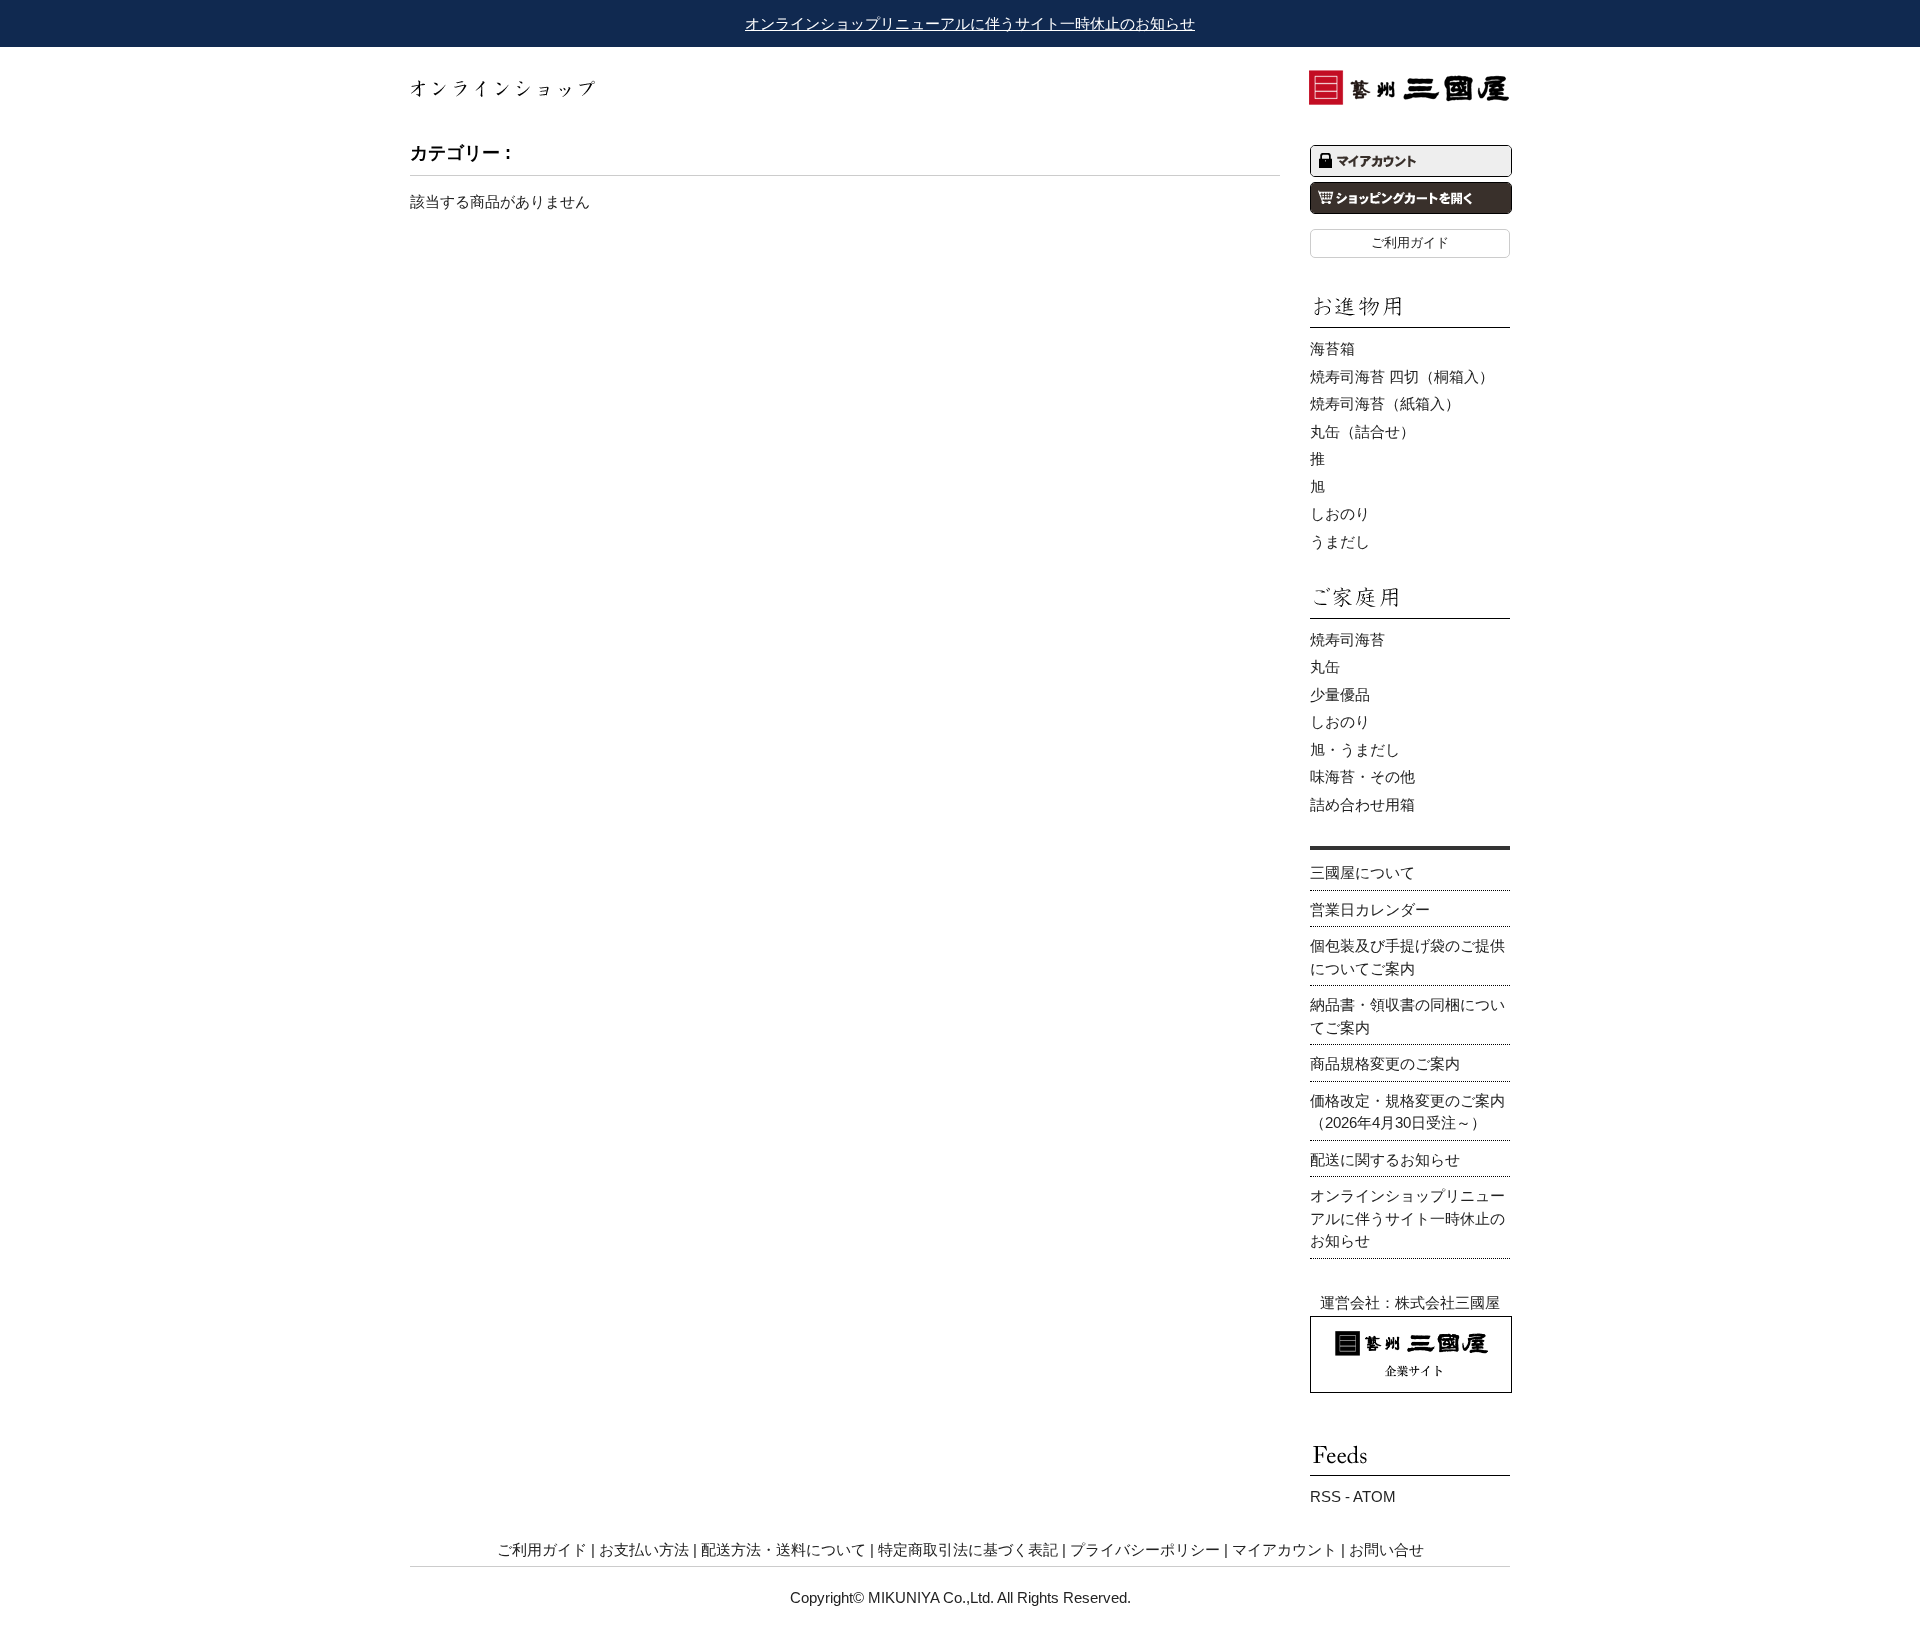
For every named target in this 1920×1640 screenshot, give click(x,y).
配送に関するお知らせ (1385, 1159)
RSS (1325, 1496)
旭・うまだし (1355, 749)
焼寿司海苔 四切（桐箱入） (1402, 376)
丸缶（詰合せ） (1362, 431)
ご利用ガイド (1410, 242)
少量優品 (1340, 694)
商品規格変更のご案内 (1385, 1063)
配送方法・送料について (783, 1549)
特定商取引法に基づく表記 (968, 1549)
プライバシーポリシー (1145, 1549)
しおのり (1340, 513)
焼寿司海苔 (1347, 639)
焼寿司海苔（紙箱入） (1385, 403)
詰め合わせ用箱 (1362, 804)
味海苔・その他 (1362, 776)
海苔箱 (1332, 348)
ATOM (1374, 1496)
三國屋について (1362, 872)
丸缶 (1325, 666)
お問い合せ (1386, 1549)
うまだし (1340, 541)
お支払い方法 (644, 1549)
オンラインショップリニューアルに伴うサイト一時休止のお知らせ (970, 23)
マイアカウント (1284, 1549)
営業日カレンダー (1370, 909)
